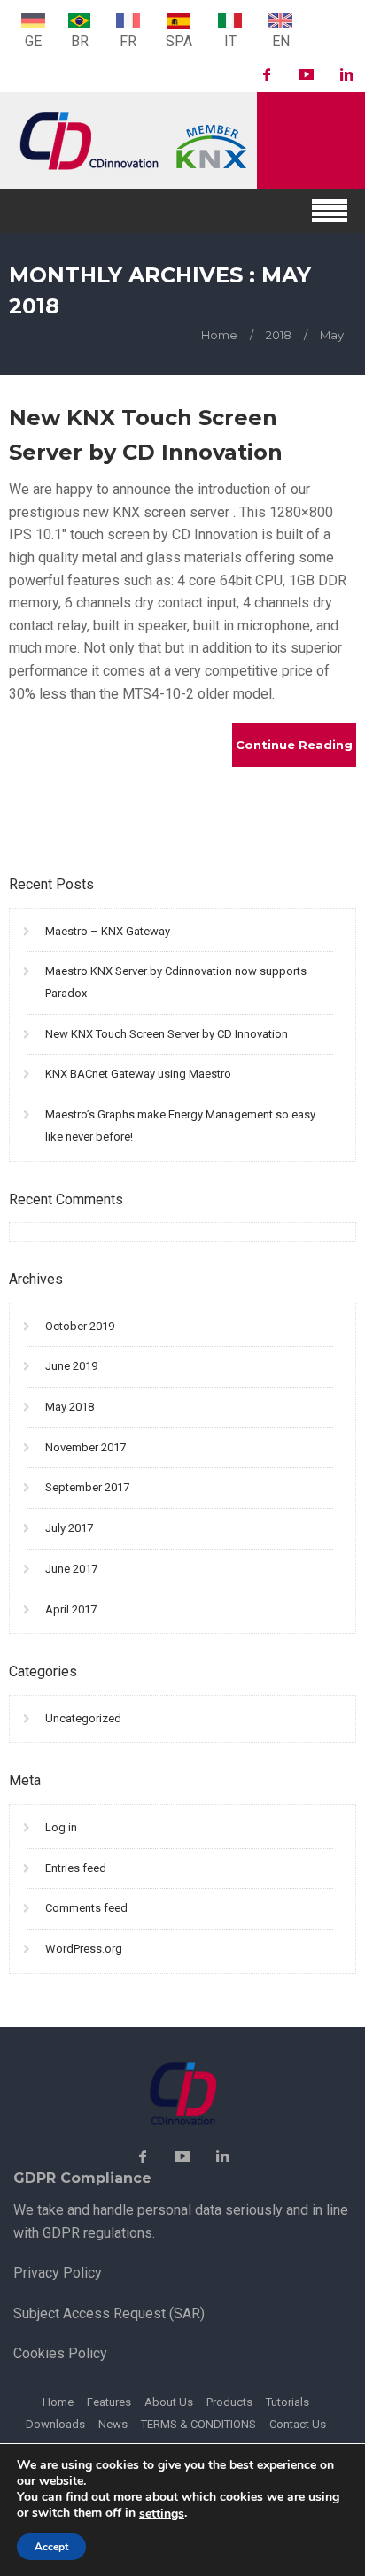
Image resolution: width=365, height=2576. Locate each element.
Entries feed (76, 1868)
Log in (61, 1827)
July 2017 (69, 1528)
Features (109, 2402)
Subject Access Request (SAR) (109, 2313)
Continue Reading (294, 745)
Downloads (55, 2424)
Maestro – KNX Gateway (108, 931)
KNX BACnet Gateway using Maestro (138, 1074)
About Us (169, 2402)
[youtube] (307, 75)
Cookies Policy (60, 2353)
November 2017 (85, 1447)
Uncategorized (83, 1718)
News (113, 2424)
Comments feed (86, 1908)
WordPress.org (84, 1949)
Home (58, 2402)
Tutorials (287, 2402)
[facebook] (267, 75)
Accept (51, 2547)
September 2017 (87, 1487)
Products (229, 2402)
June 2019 (71, 1366)
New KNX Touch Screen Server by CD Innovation (167, 1034)
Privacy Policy (58, 2273)
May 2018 (70, 1407)
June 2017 (71, 1569)
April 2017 (71, 1609)
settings (162, 2514)
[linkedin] (346, 75)
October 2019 (80, 1326)
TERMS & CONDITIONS (198, 2424)
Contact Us (298, 2424)
